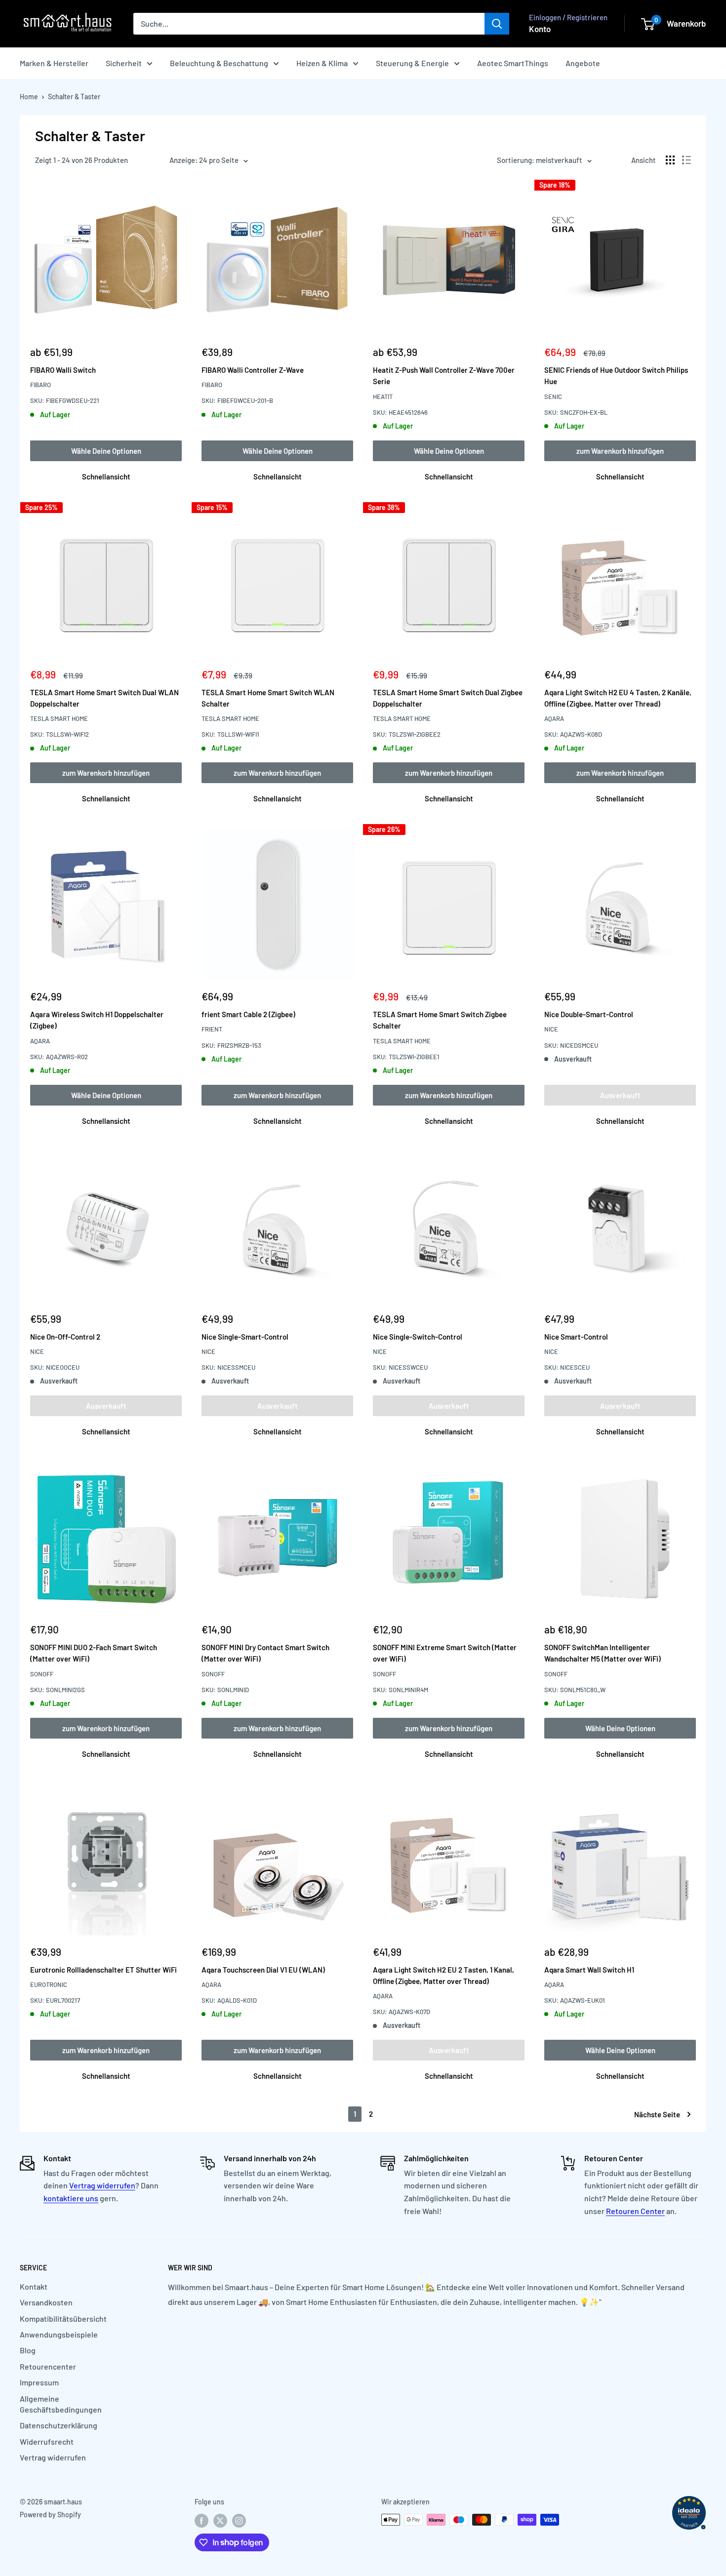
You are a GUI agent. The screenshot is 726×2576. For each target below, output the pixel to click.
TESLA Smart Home (59, 718)
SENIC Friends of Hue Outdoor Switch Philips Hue (616, 376)
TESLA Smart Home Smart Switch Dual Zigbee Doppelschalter (448, 698)
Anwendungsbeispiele (59, 2334)
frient (212, 1029)
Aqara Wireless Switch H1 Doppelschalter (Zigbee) (97, 1020)
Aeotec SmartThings (513, 63)
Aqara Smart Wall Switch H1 (589, 1970)
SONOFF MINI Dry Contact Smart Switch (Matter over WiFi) (265, 1653)
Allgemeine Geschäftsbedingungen (61, 2404)
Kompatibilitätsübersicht (63, 2318)
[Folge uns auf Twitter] (220, 2521)
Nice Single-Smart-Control (245, 1337)
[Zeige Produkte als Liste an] (686, 160)
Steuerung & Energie (412, 63)
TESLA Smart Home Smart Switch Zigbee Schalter (440, 1020)
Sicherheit (124, 63)
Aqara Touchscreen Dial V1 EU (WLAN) (263, 1970)
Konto (540, 29)
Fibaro (40, 385)
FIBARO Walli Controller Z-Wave (253, 370)
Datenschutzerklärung (59, 2425)
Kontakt (34, 2286)
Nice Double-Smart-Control (589, 1014)
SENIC (553, 396)
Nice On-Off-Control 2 (65, 1337)
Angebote (583, 63)
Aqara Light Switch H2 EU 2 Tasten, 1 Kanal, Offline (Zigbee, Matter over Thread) (444, 1975)
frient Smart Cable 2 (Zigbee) (248, 1014)
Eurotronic (49, 1984)
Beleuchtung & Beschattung (219, 63)
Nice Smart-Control (576, 1337)
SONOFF (42, 1674)
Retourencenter (48, 2366)
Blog (28, 2350)
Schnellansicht (106, 476)
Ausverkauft (620, 1095)
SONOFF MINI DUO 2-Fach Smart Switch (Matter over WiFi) (94, 1653)
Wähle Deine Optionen (106, 451)
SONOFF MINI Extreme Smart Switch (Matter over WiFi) (445, 1653)
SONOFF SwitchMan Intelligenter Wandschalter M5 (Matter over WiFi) (603, 1653)
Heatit (383, 396)
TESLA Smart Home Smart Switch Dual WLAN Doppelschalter (104, 698)
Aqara (554, 718)
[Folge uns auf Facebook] (202, 2521)
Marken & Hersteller (54, 63)
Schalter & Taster (74, 97)
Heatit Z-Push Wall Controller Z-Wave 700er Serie (444, 376)
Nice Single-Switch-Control (418, 1337)
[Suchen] (497, 24)
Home (29, 97)
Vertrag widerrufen (102, 2185)
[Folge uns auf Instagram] (239, 2521)
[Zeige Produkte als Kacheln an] (670, 160)
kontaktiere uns (71, 2198)
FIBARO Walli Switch (63, 370)
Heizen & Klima (322, 63)
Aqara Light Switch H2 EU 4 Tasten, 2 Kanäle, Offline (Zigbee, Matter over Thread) (618, 698)
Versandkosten (46, 2302)
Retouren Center (635, 2211)
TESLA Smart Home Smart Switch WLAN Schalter (268, 698)
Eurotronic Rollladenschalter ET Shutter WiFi (103, 1970)
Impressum (39, 2382)
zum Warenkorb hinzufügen (620, 451)
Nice (551, 1029)
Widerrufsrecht (47, 2441)
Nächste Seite (657, 2114)
